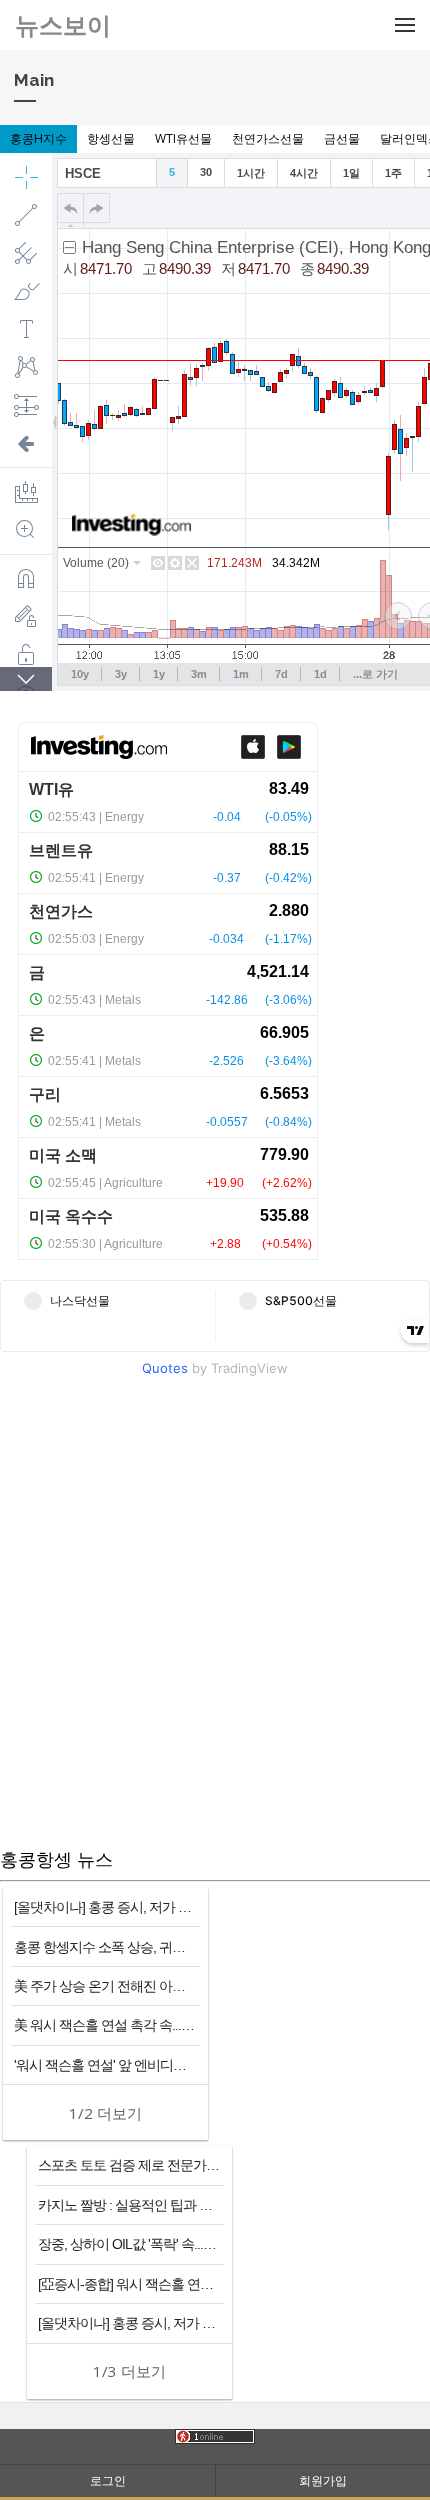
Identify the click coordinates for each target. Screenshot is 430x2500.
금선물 (342, 138)
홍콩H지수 (38, 138)
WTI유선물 (183, 138)
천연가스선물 (268, 138)
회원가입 (323, 2480)
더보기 (105, 2113)
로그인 (108, 2480)
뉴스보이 (63, 24)
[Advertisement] (215, 1615)
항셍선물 (111, 138)
